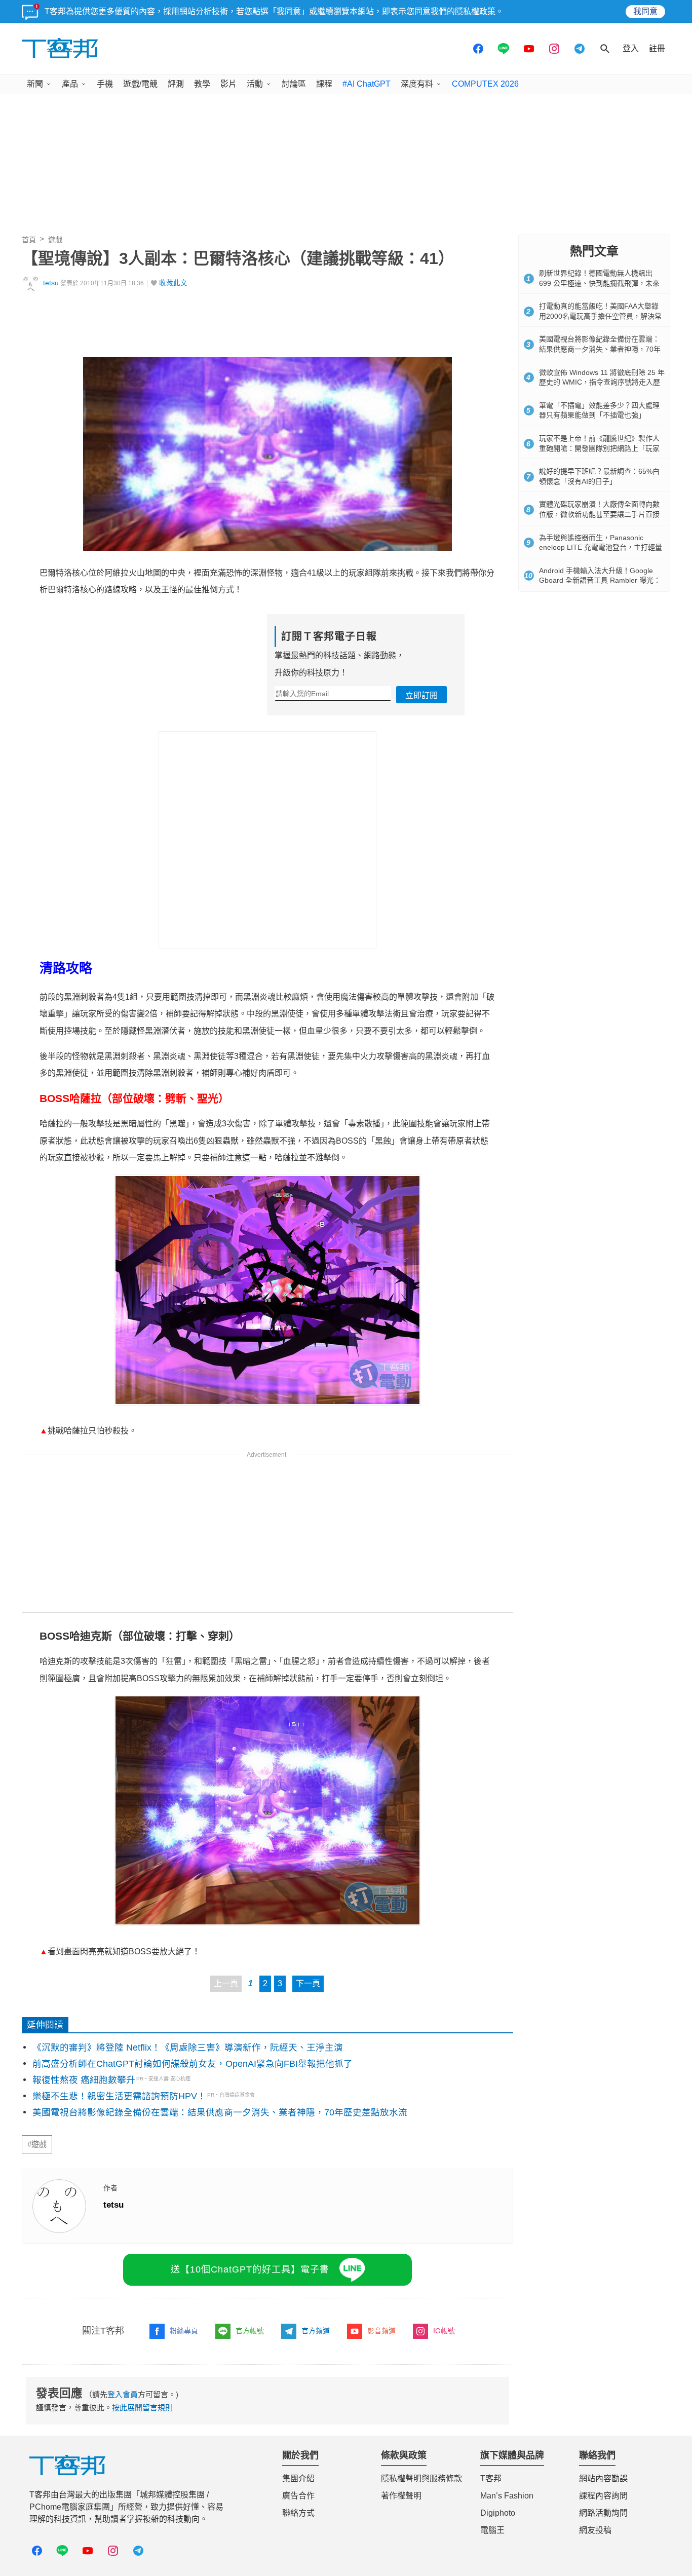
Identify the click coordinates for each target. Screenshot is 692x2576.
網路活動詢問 (603, 2513)
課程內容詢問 (603, 2496)
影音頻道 (381, 2331)
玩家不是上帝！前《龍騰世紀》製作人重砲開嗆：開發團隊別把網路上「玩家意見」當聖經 (599, 448)
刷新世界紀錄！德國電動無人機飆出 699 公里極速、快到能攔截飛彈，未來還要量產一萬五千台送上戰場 (599, 283)
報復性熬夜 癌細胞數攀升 (84, 2080)
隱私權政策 (475, 11)
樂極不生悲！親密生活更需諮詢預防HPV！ (119, 2096)
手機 (105, 84)
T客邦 (491, 2478)
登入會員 (123, 2394)
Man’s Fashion (507, 2496)
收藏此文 (173, 283)
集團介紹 (298, 2478)
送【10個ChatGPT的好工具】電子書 (250, 2269)
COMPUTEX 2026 (485, 84)
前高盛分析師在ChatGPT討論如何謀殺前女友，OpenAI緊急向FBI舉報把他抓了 (193, 2064)
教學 (202, 84)
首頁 (29, 240)
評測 (176, 84)
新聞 (35, 84)
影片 (228, 84)
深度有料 (417, 84)
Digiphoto (498, 2513)
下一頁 (308, 1983)
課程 (324, 84)
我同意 (645, 11)
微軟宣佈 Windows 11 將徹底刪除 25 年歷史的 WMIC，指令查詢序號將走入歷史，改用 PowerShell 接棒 (602, 382)
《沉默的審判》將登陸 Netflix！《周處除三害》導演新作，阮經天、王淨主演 (188, 2048)
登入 (631, 48)
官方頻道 (316, 2331)
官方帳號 (250, 2331)
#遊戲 (37, 2144)
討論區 (294, 84)
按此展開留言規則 (142, 2408)
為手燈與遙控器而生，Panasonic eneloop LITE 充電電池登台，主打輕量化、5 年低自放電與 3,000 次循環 (601, 547)
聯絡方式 (298, 2513)
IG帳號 (444, 2331)
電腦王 (492, 2530)
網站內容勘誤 (603, 2478)
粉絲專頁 (184, 2331)
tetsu (51, 283)
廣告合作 (298, 2496)
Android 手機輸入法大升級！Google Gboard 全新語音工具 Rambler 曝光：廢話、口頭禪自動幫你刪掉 (600, 580)
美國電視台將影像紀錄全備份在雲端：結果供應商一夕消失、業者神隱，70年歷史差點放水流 (220, 2112)
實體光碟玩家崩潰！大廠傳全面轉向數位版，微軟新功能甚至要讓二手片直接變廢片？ (599, 514)
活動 (255, 84)
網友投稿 (595, 2530)
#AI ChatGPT (367, 84)
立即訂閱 (421, 695)
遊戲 (55, 240)
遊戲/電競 (140, 84)
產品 (70, 84)
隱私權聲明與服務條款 (421, 2478)
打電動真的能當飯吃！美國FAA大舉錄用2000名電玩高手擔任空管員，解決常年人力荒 (600, 316)
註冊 (657, 48)
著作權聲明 (401, 2496)
